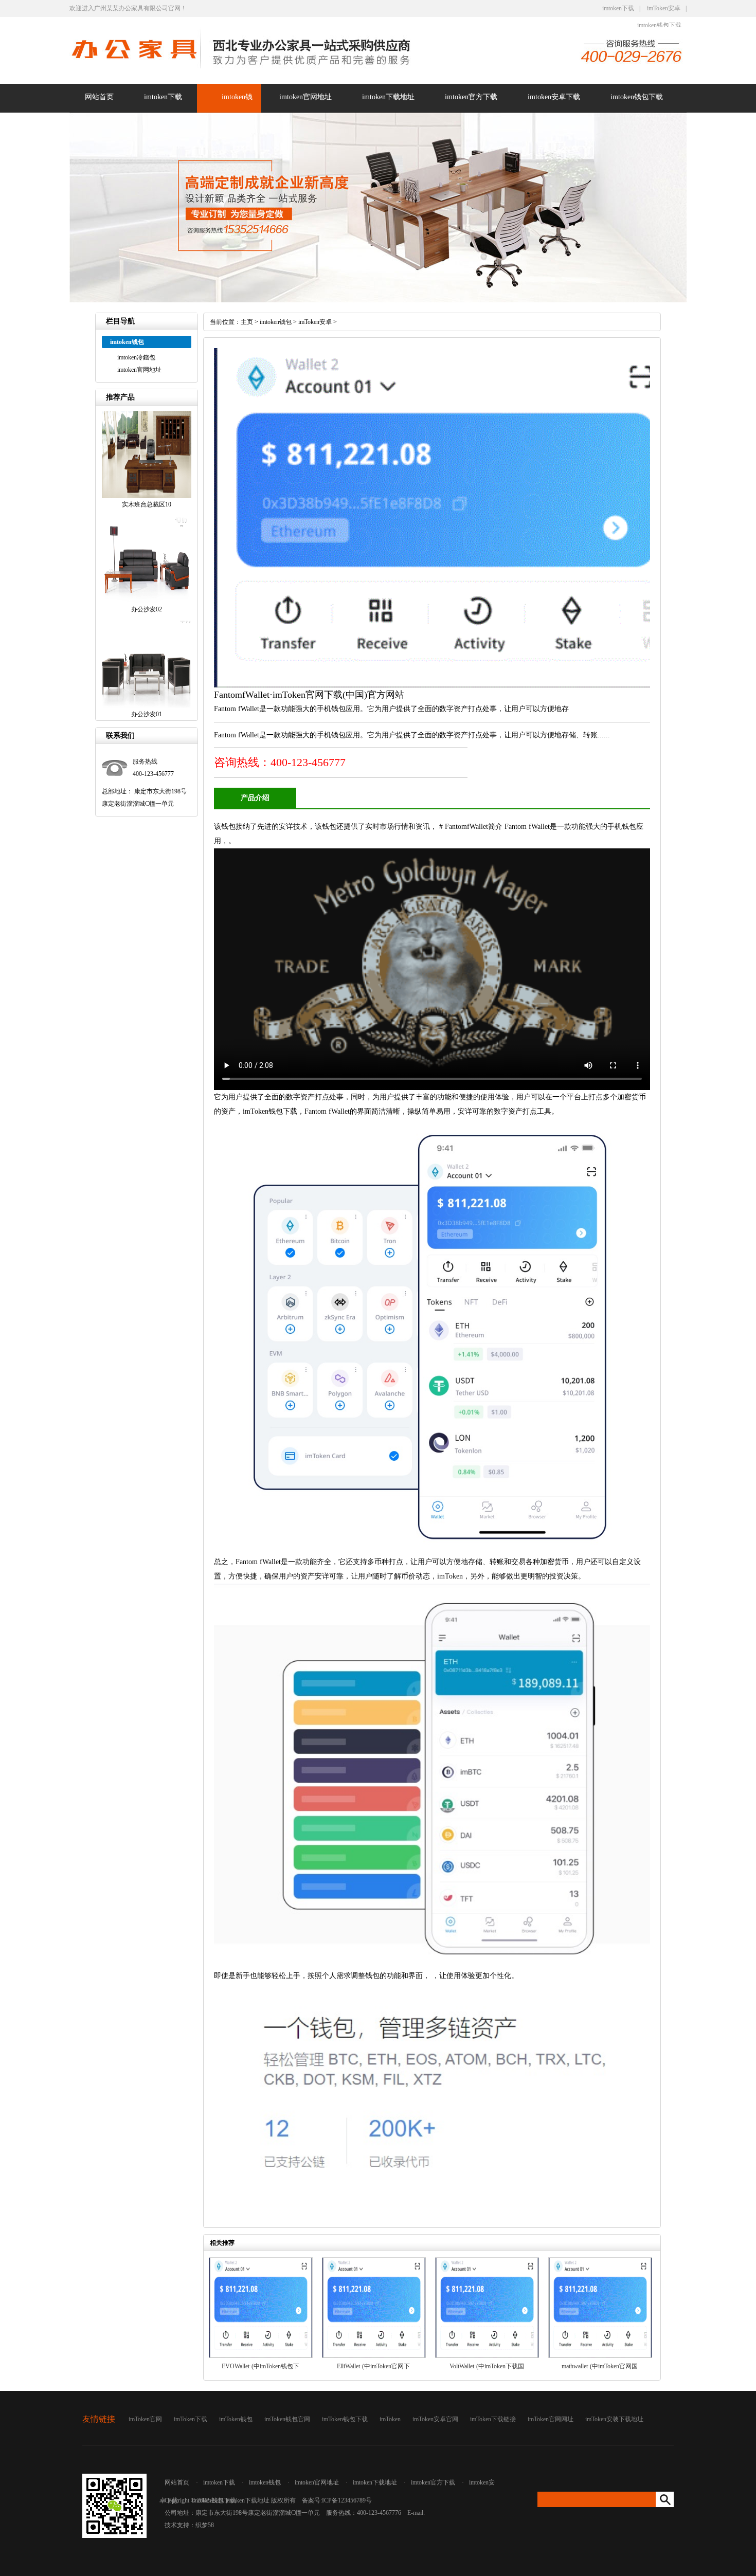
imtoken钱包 (276, 322)
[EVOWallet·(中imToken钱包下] (261, 2356)
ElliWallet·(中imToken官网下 (373, 2366)
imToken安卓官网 (435, 2419)
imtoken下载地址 (388, 97)
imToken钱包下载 (345, 2419)
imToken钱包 (236, 2419)
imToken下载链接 (493, 2419)
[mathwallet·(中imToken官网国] (600, 2356)
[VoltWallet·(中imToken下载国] (487, 2356)
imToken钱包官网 (287, 2419)
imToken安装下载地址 (614, 2419)
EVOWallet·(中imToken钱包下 (260, 2366)
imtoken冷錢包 (136, 357)
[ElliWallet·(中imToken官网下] (374, 2356)
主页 (247, 322)
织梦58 (205, 2525)
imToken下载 (191, 2419)
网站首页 (99, 97)
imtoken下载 (618, 8)
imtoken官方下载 (471, 97)
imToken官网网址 (551, 2419)
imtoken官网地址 (305, 97)
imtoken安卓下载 (554, 97)
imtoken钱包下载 (659, 25)
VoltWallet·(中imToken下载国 (487, 2366)
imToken (390, 2419)
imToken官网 (145, 2419)
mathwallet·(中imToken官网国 (600, 2366)
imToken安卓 (664, 8)
